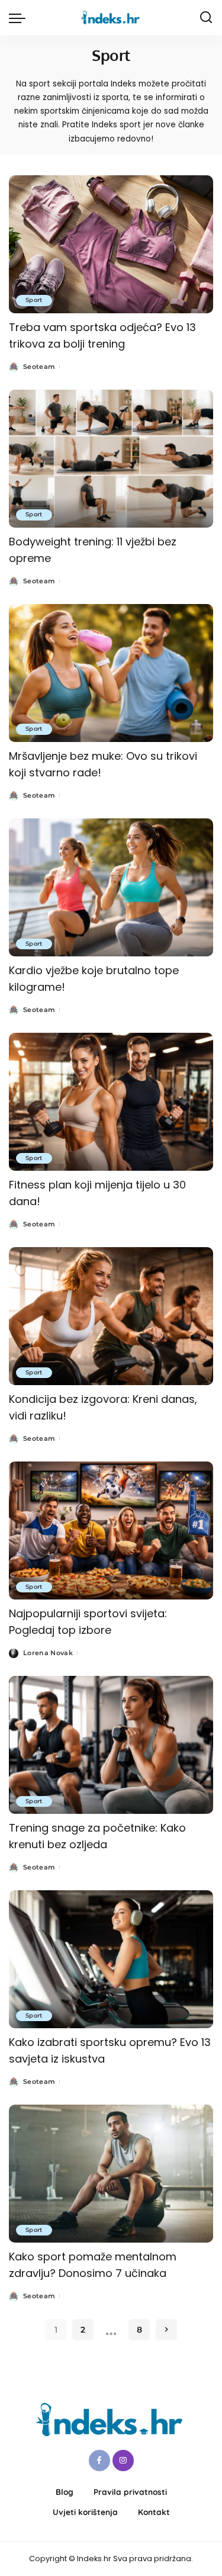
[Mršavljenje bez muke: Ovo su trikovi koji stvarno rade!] (111, 673)
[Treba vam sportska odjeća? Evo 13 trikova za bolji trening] (111, 244)
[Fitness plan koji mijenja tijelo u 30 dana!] (111, 1102)
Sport (34, 300)
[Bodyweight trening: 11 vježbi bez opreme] (111, 459)
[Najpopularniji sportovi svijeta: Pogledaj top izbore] (111, 1530)
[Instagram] (123, 2461)
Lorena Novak (48, 1653)
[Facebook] (99, 2461)
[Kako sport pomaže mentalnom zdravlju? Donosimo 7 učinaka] (111, 2174)
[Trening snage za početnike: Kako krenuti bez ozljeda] (111, 1745)
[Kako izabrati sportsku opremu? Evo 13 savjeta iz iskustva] (111, 1959)
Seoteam (39, 367)
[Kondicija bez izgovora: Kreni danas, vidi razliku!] (111, 1316)
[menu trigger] (20, 18)
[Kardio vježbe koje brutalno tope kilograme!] (111, 887)
